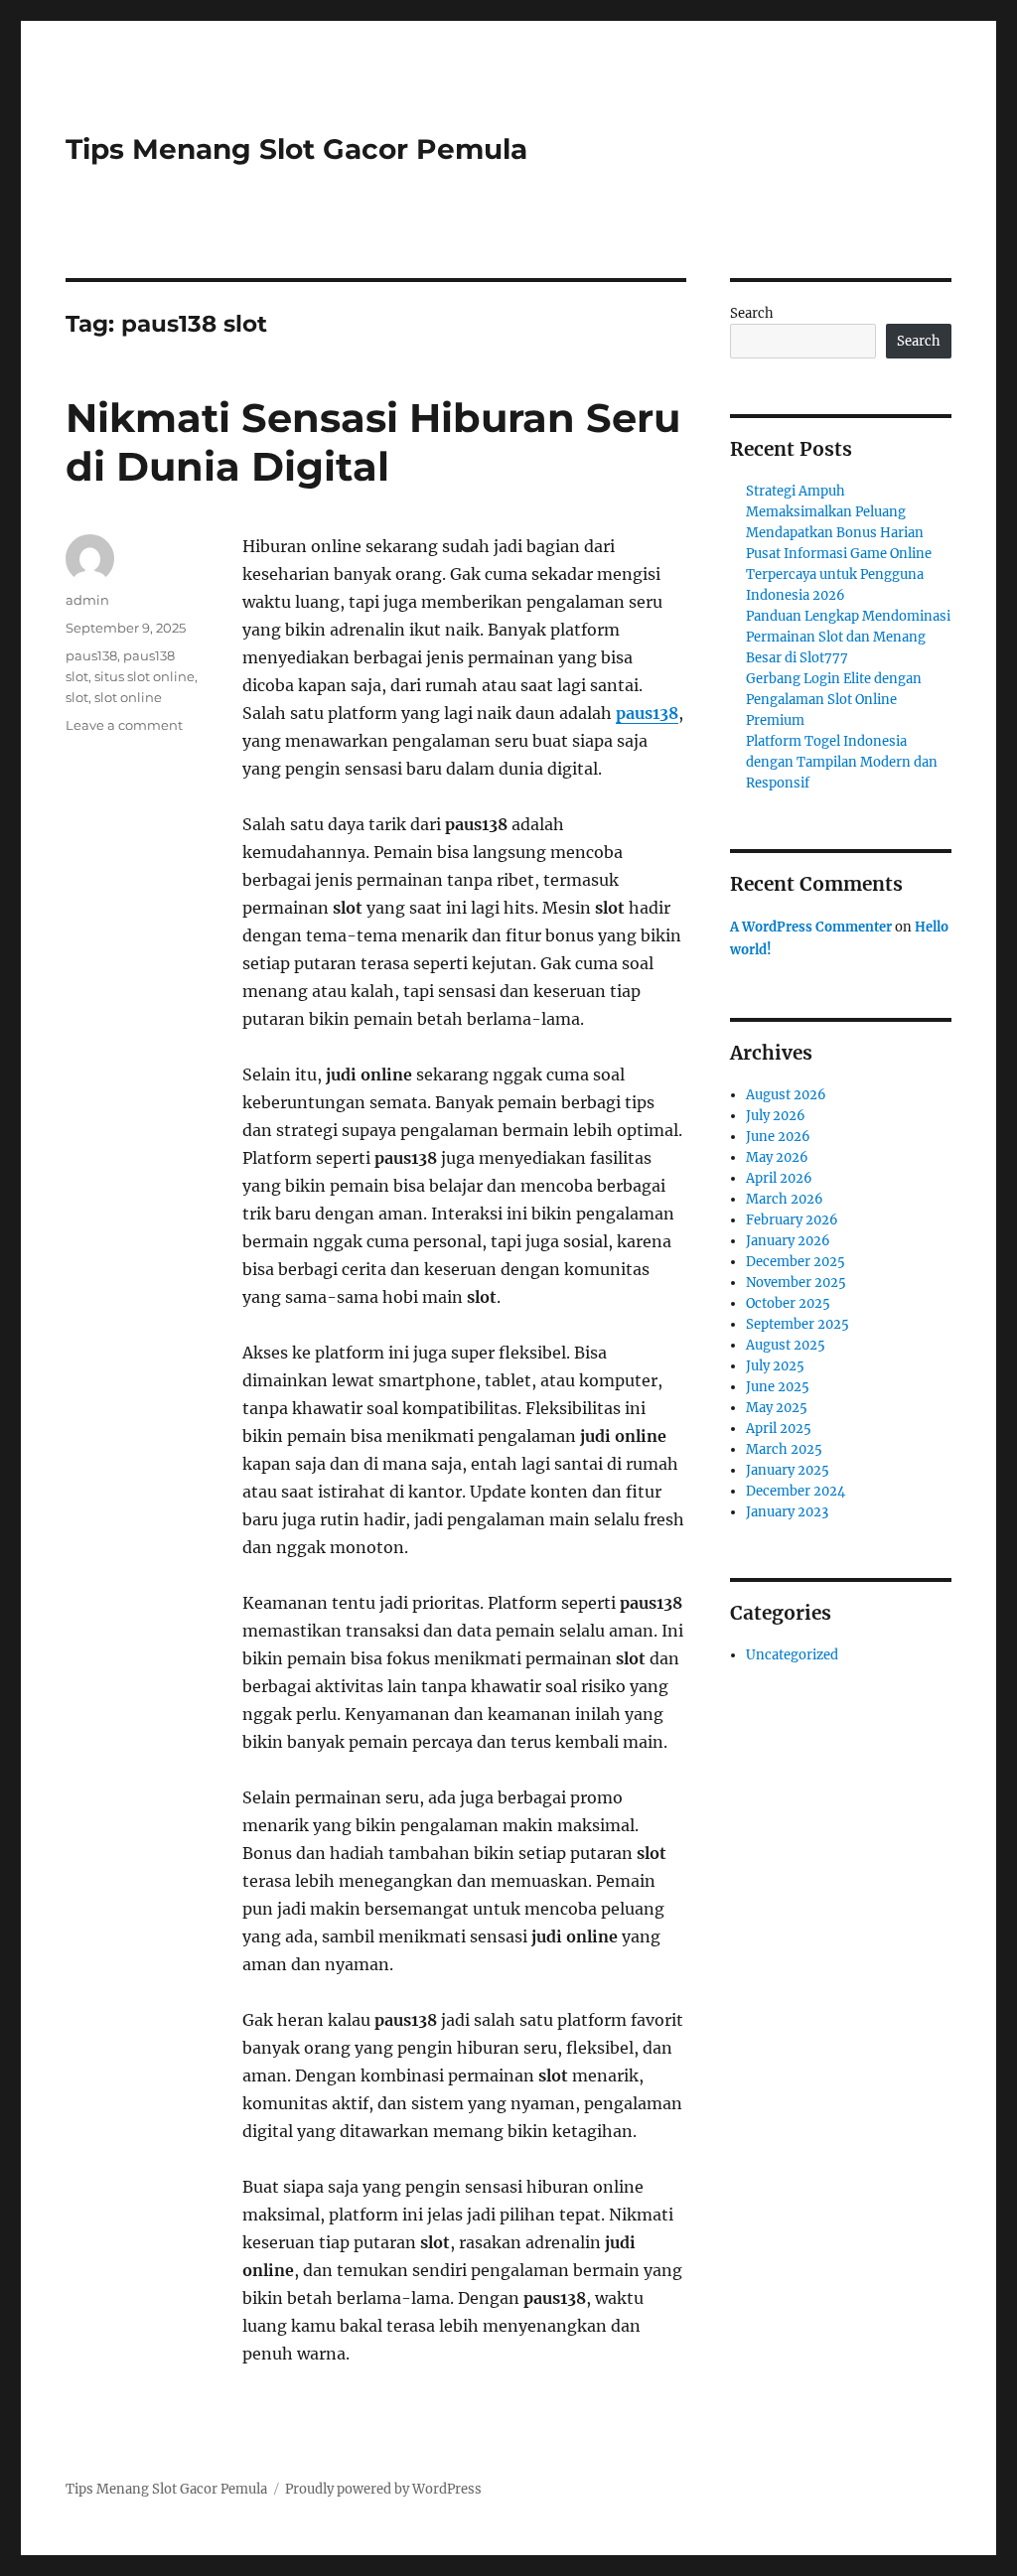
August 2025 (786, 1345)
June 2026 (778, 1137)
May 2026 (777, 1157)
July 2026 (776, 1116)
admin (87, 600)
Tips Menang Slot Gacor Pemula (296, 149)
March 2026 (785, 1199)
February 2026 (792, 1220)
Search (752, 313)
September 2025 (798, 1324)
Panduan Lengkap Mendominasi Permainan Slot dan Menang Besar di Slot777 (848, 637)
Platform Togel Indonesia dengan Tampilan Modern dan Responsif (842, 762)
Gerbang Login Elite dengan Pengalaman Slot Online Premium (834, 700)
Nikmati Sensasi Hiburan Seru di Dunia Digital (373, 442)
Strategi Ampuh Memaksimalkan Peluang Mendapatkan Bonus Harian (835, 512)
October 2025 (788, 1303)
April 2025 (779, 1429)
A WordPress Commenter (811, 927)
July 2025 (775, 1366)
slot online (128, 697)
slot (77, 697)
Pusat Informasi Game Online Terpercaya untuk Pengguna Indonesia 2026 (839, 574)
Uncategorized (792, 1655)
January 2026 (788, 1241)
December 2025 (796, 1262)
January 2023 (787, 1512)
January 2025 (788, 1470)
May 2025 (777, 1408)
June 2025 (778, 1387)
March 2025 (784, 1449)
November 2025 (796, 1283)
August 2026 (786, 1095)
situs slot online (145, 676)
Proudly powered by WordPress (383, 2489)
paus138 (647, 713)
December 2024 (796, 1491)
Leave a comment (124, 725)
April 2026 (779, 1178)
